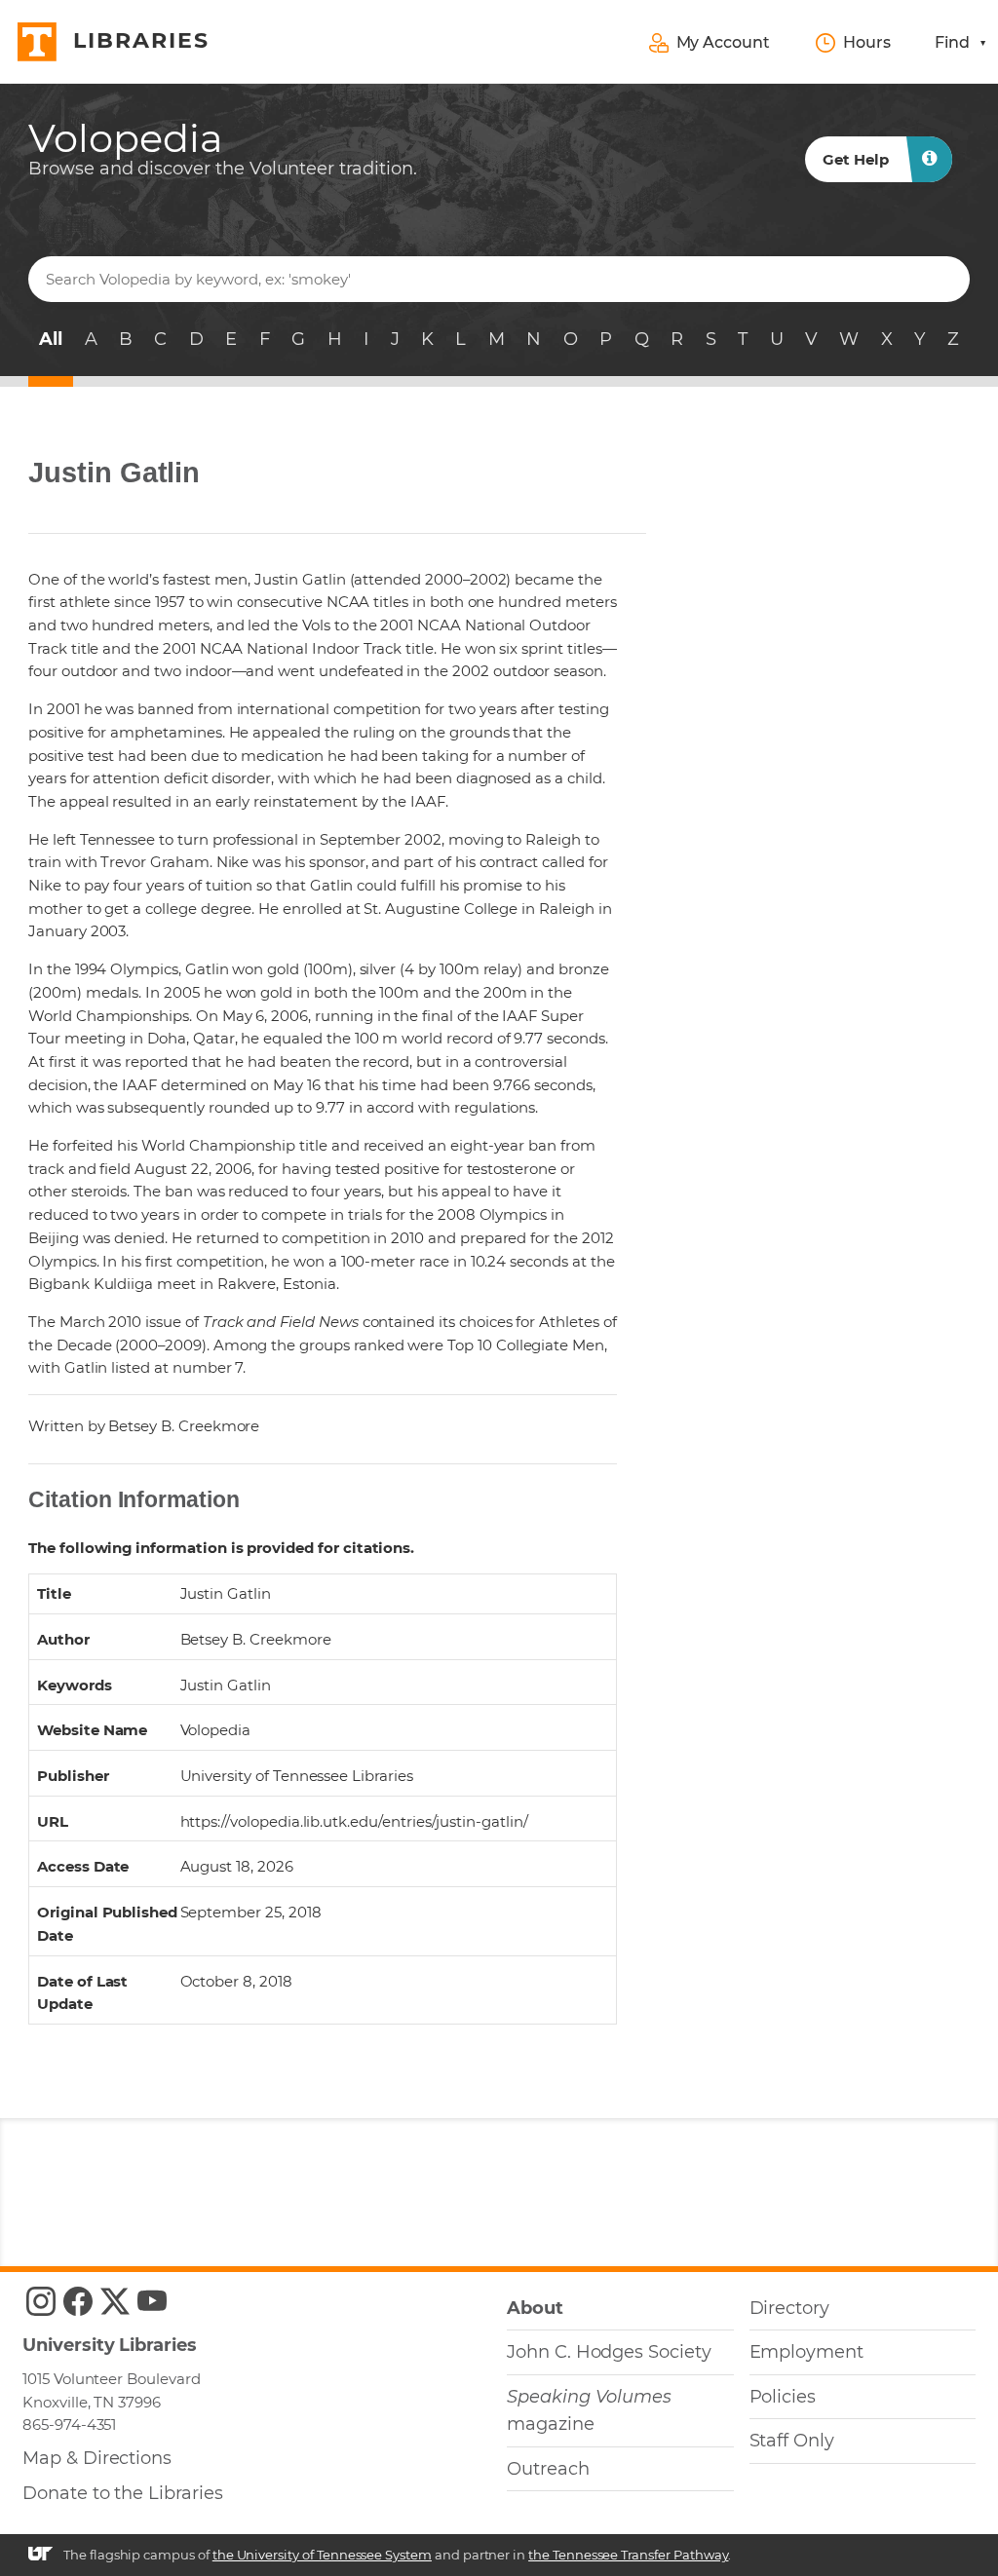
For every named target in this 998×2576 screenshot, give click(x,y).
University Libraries (110, 2345)
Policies (783, 2397)
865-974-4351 (69, 2424)
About (535, 2308)
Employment (806, 2352)
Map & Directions (97, 2458)
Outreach (548, 2469)
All (51, 339)
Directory (790, 2308)
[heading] (223, 149)
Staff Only (792, 2441)
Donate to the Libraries (123, 2493)
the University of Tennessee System (322, 2555)
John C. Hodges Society (609, 2352)
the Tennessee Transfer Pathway (628, 2555)
